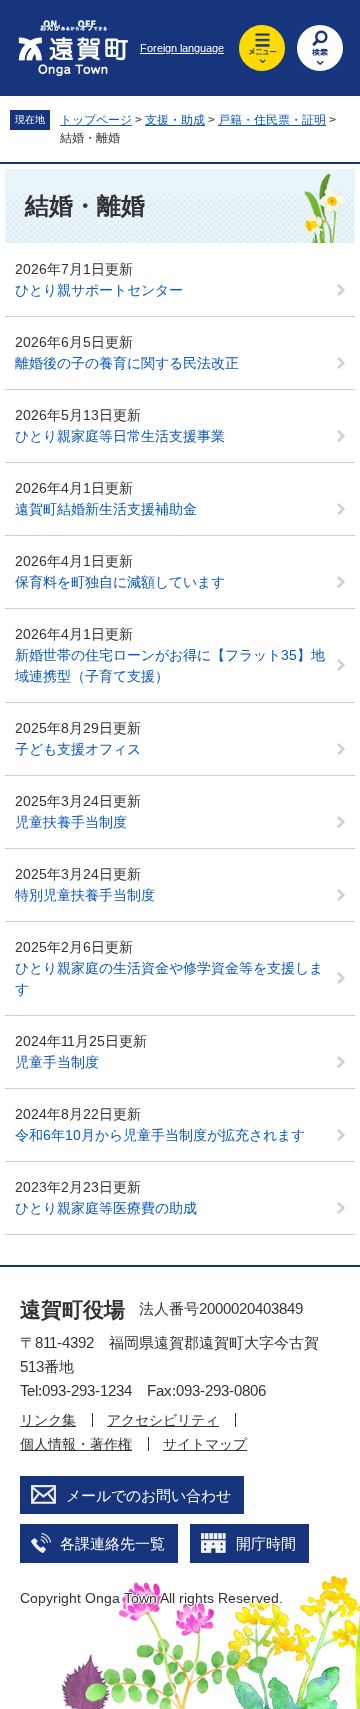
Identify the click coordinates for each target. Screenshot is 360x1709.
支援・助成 (175, 120)
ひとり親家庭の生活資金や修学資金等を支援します (169, 978)
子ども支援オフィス (78, 749)
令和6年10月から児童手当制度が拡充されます (160, 1135)
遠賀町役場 (72, 1309)
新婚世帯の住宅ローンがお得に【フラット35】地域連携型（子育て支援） (170, 665)
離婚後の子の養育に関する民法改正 (127, 363)
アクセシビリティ (163, 1420)
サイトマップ (205, 1444)
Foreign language (182, 48)
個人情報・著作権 (76, 1444)
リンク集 (48, 1420)
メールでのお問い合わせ (148, 1495)
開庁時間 (266, 1543)
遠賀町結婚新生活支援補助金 (106, 509)
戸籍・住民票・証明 (272, 120)
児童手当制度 (57, 1062)
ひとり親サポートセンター (99, 290)
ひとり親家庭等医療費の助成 (106, 1208)
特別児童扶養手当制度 (85, 895)
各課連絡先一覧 (112, 1543)
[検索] (320, 48)
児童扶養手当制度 (71, 822)
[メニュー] (262, 48)
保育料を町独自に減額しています (120, 582)
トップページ (96, 120)
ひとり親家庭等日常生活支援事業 (120, 436)
